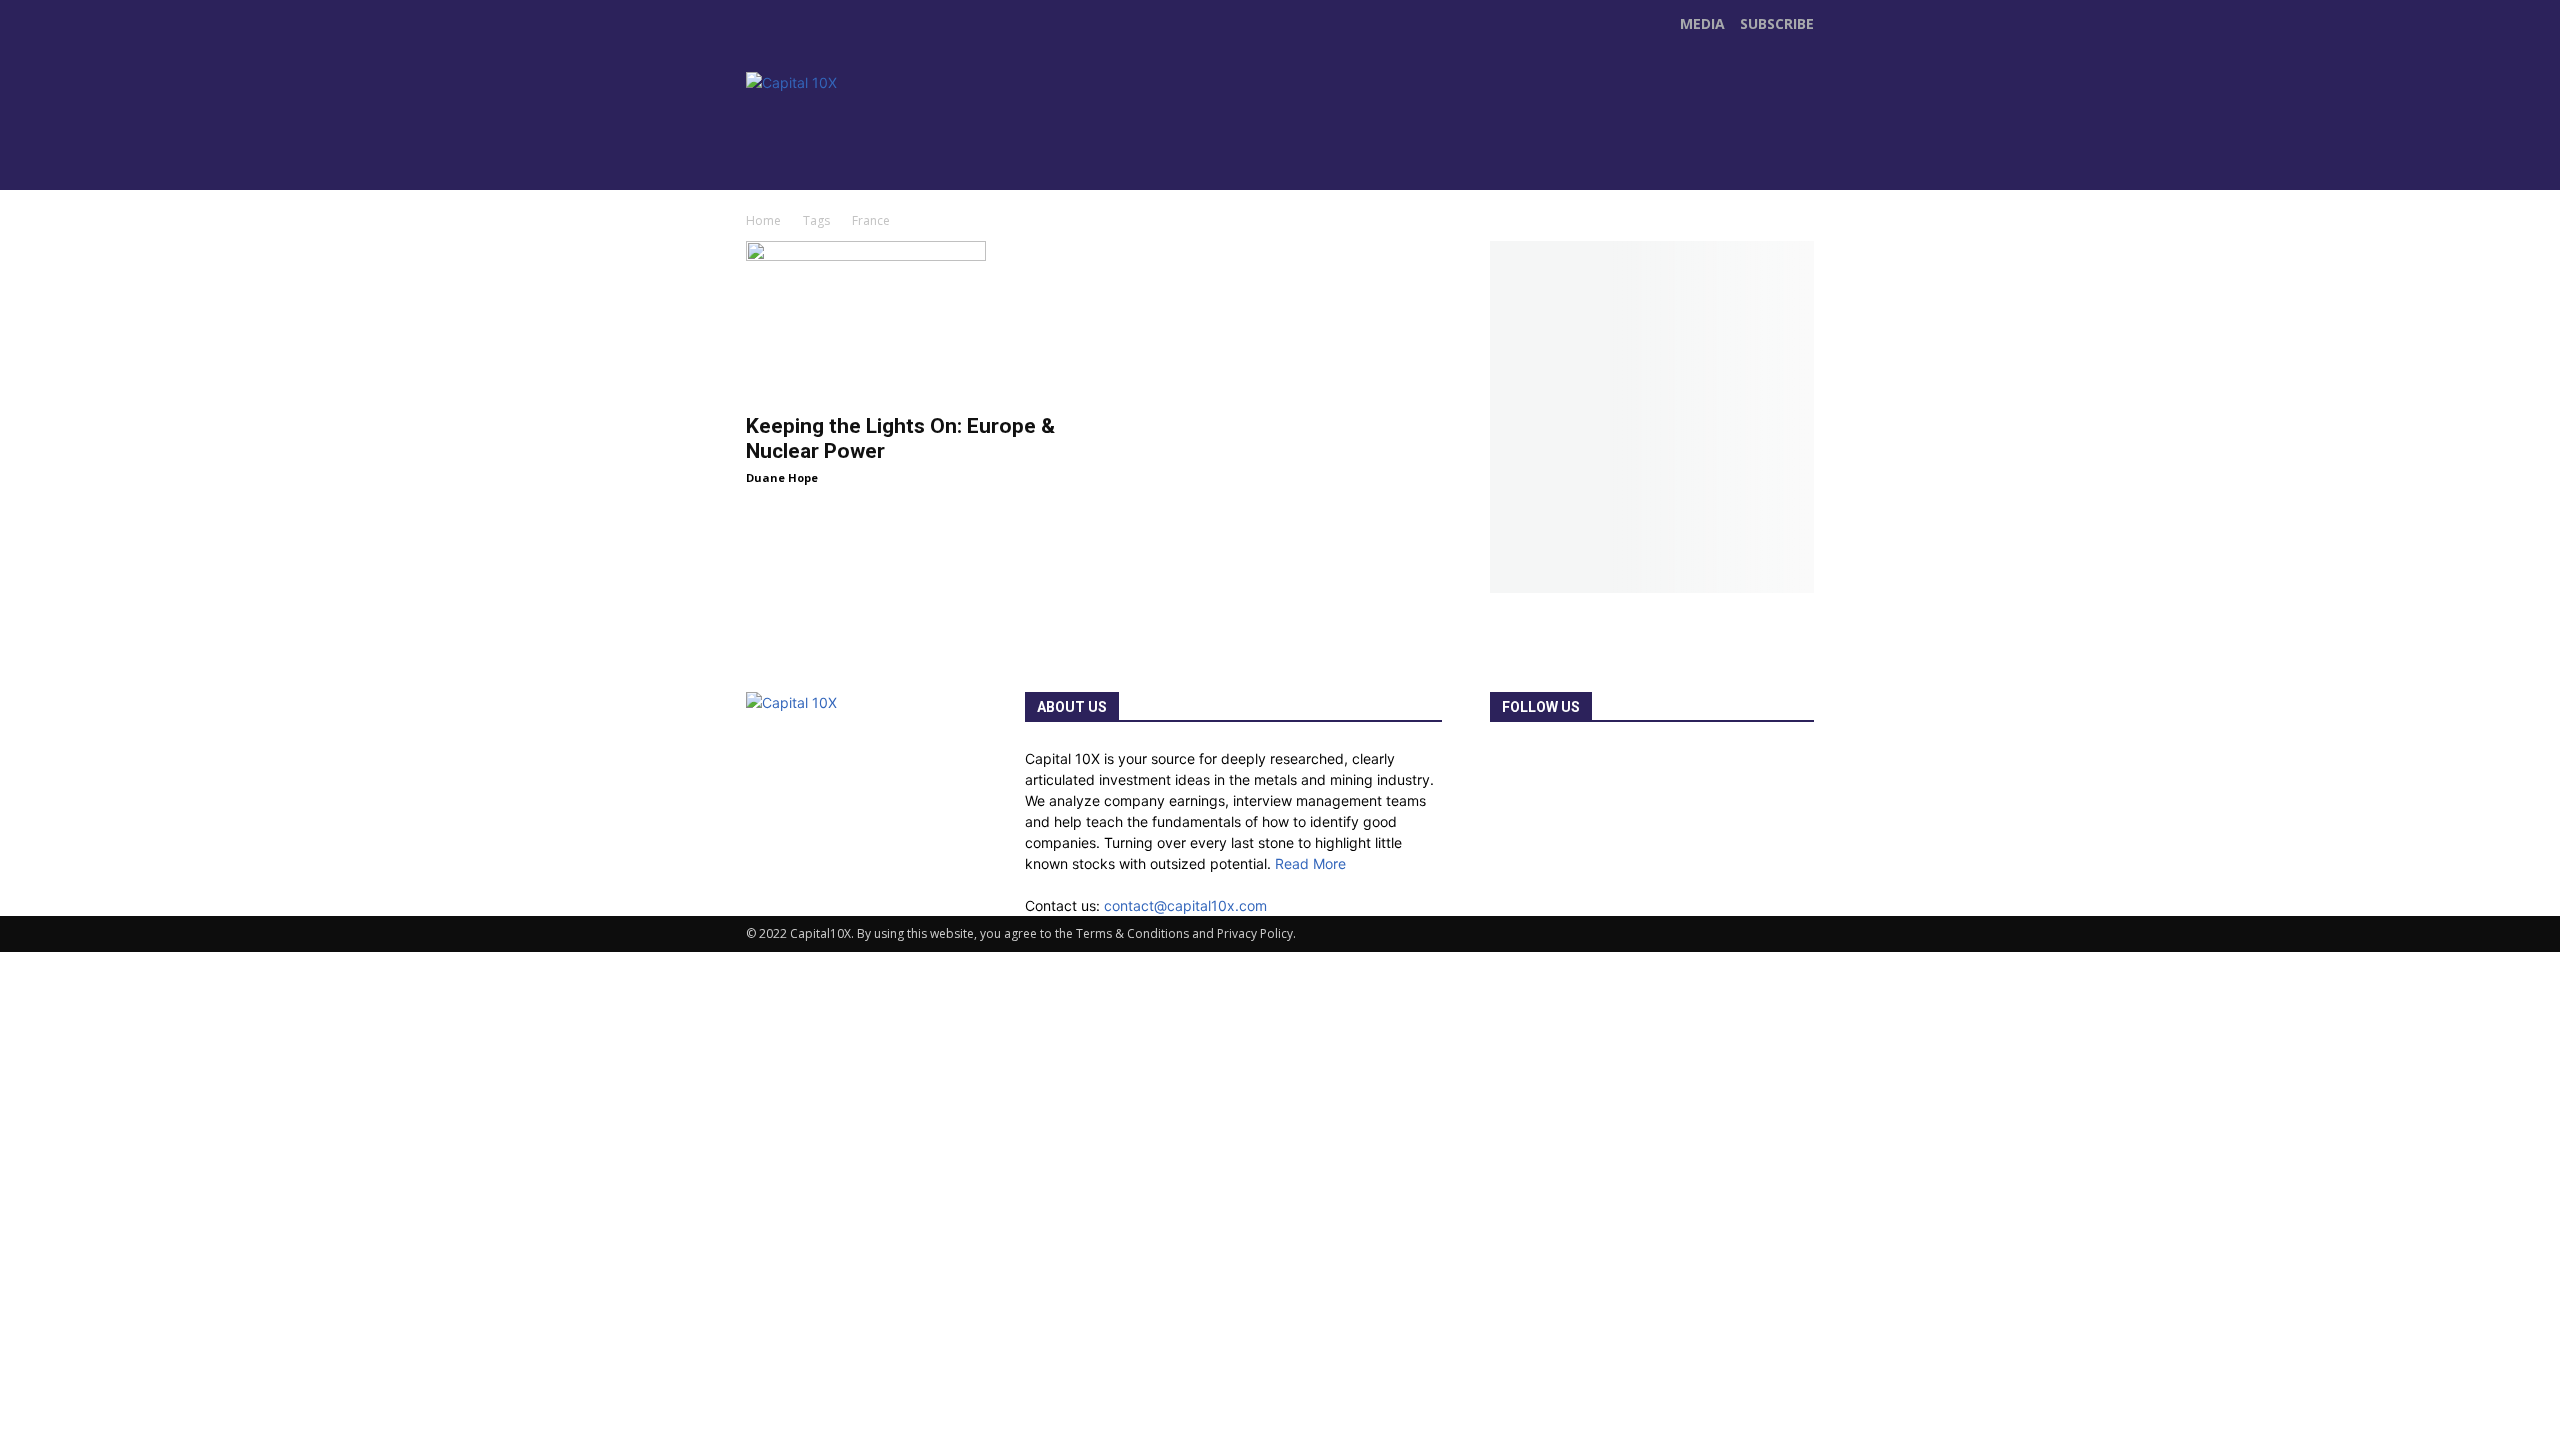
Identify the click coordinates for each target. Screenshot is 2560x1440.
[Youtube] (1210, 149)
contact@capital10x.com (1185, 905)
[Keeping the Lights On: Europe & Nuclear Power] (908, 321)
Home (763, 220)
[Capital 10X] (884, 128)
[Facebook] (1126, 149)
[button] (1796, 166)
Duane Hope (782, 477)
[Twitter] (1168, 149)
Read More (1310, 863)
